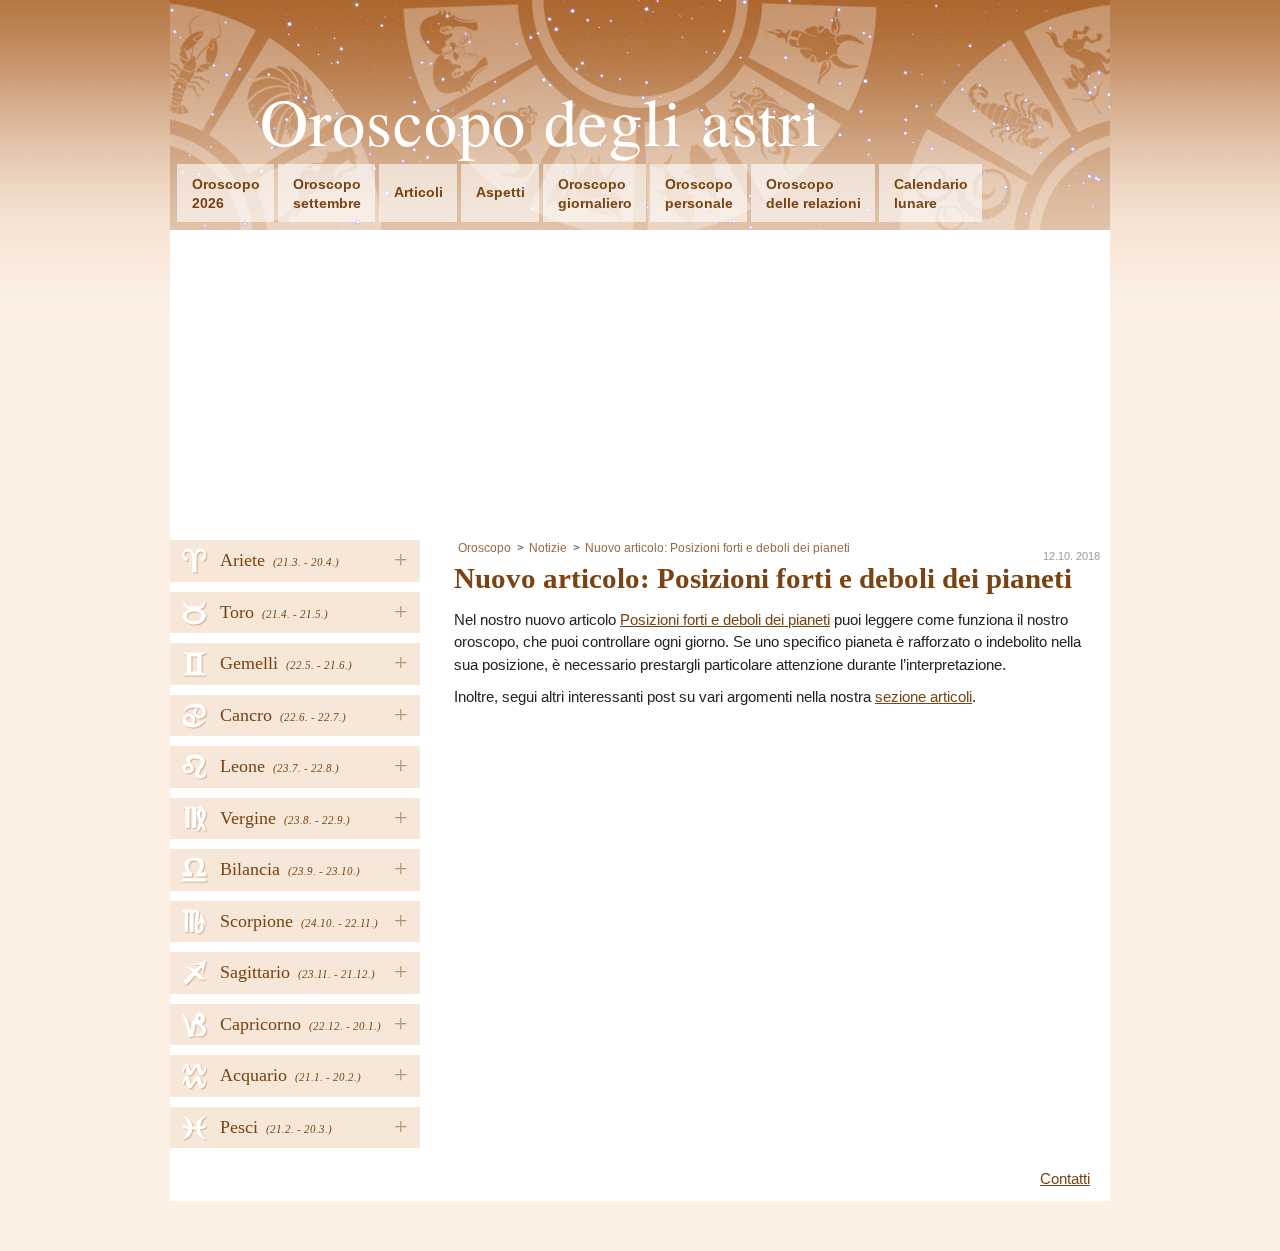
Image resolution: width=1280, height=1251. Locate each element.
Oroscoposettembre (327, 193)
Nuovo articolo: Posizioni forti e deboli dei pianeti (717, 548)
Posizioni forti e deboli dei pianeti (725, 619)
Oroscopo (484, 548)
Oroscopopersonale (699, 193)
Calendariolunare (931, 193)
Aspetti (500, 192)
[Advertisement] (640, 380)
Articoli (418, 192)
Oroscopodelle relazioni (813, 193)
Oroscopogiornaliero (595, 193)
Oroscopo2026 (226, 193)
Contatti (1065, 1178)
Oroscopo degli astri (541, 121)
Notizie (548, 548)
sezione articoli (923, 696)
